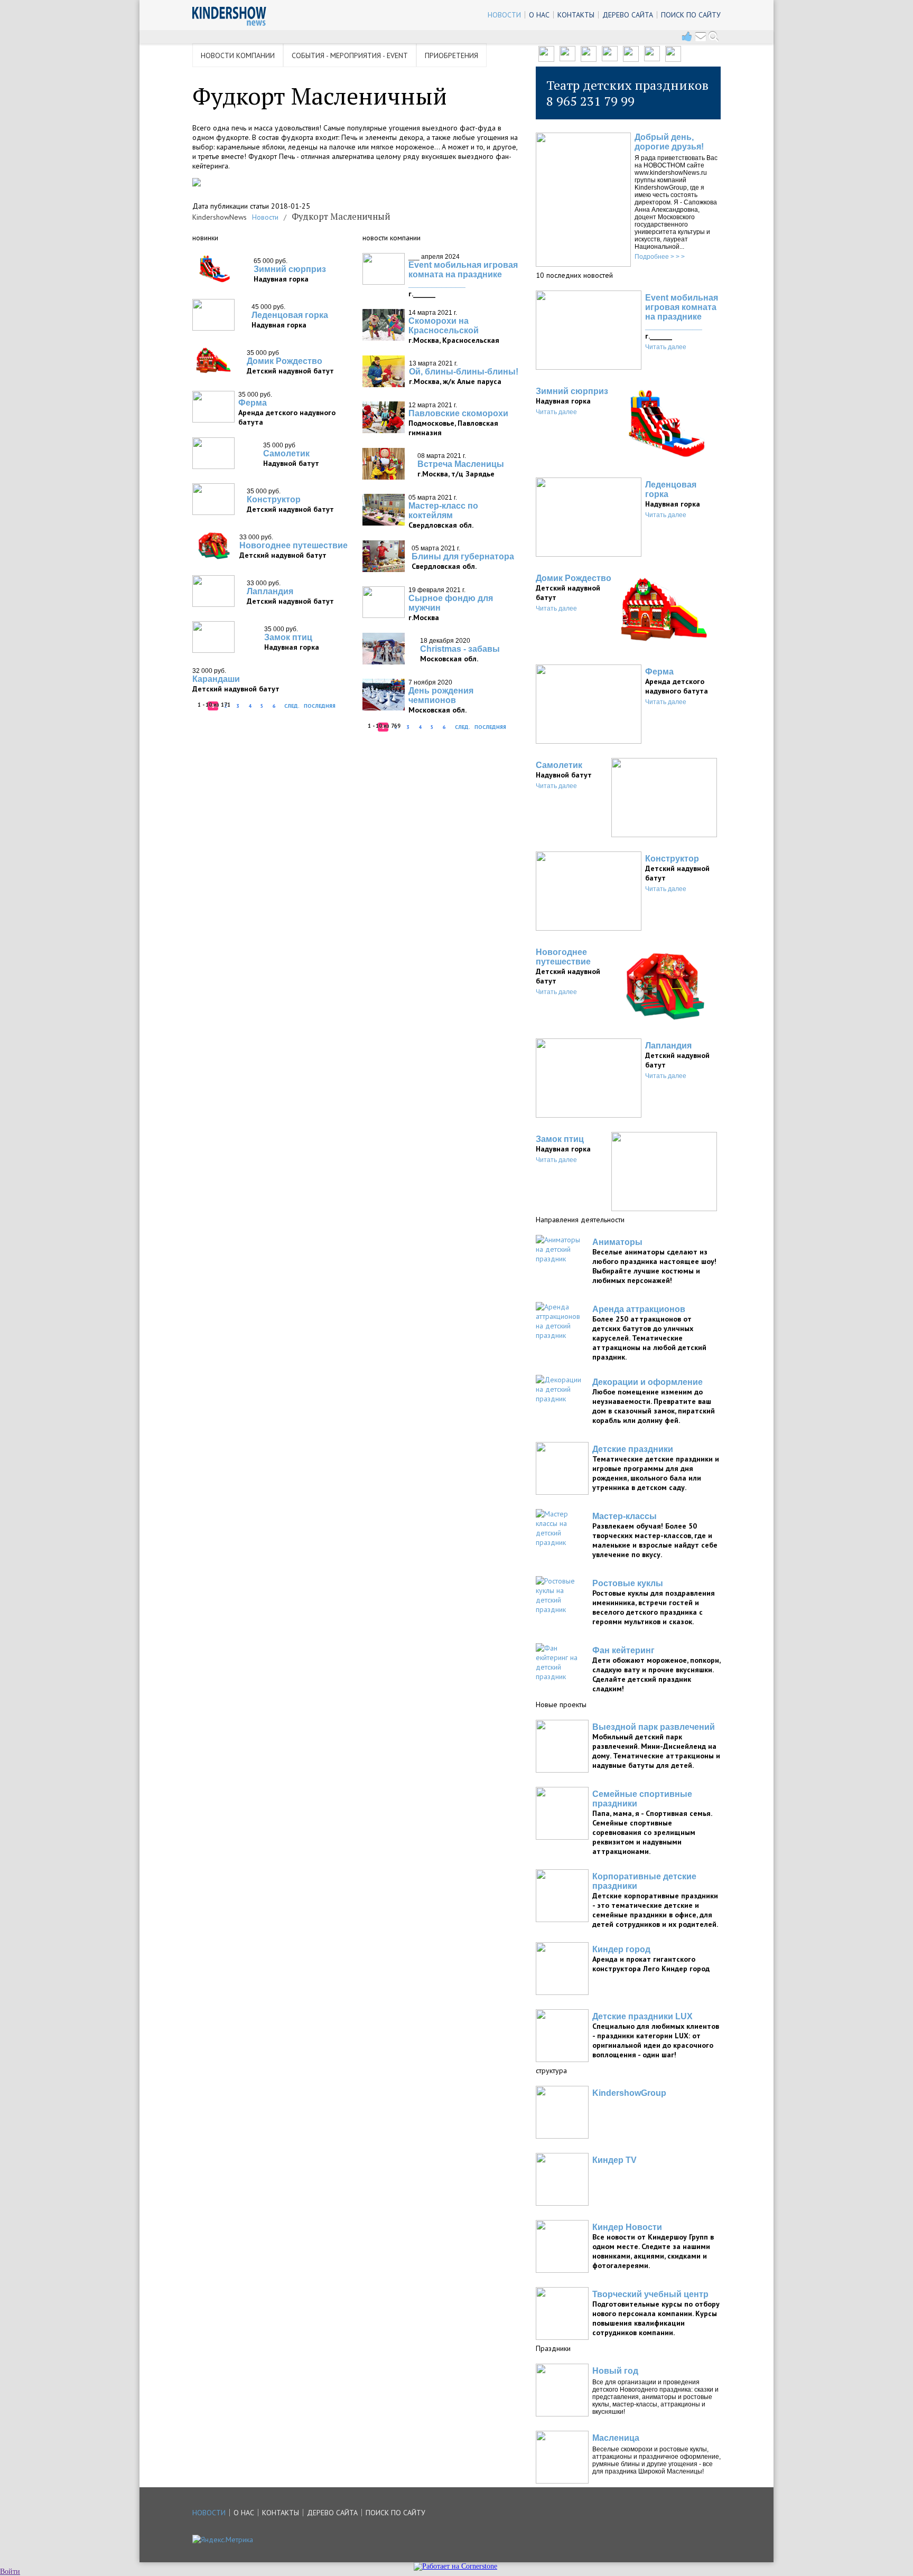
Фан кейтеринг (623, 1650)
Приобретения (451, 55)
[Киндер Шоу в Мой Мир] (631, 59)
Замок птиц (288, 637)
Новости (265, 217)
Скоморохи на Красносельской (444, 326)
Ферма (253, 403)
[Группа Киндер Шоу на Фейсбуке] (567, 59)
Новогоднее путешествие (294, 545)
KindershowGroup (629, 2093)
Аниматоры (617, 1242)
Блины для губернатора (463, 556)
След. (292, 706)
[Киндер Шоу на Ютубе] (610, 59)
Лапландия (270, 591)
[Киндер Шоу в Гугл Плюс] (589, 59)
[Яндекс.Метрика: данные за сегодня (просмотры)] (223, 2540)
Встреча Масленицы (461, 464)
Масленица (616, 2438)
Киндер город (621, 1949)
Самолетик (286, 453)
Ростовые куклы (628, 1583)
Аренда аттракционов (639, 1309)
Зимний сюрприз (290, 269)
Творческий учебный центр (650, 2294)
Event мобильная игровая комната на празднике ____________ (463, 274)
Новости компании (238, 55)
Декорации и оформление (648, 1382)
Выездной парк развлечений (654, 1727)
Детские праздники (633, 1449)
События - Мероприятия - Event (350, 55)
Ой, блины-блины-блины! (464, 372)
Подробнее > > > (660, 257)
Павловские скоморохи (458, 413)
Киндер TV (614, 2160)
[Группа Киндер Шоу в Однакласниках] (652, 59)
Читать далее (666, 347)
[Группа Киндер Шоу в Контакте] (546, 59)
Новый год (615, 2371)
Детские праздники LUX (642, 2016)
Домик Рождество (285, 361)
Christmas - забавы (460, 649)
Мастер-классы (625, 1516)
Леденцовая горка (290, 315)
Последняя (320, 706)
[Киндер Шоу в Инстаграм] (673, 59)
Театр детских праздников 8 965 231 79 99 (627, 93)
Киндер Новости (627, 2227)
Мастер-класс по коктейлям (443, 510)
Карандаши (216, 679)
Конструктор (274, 499)
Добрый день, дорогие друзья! (669, 142)
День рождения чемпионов (441, 695)
